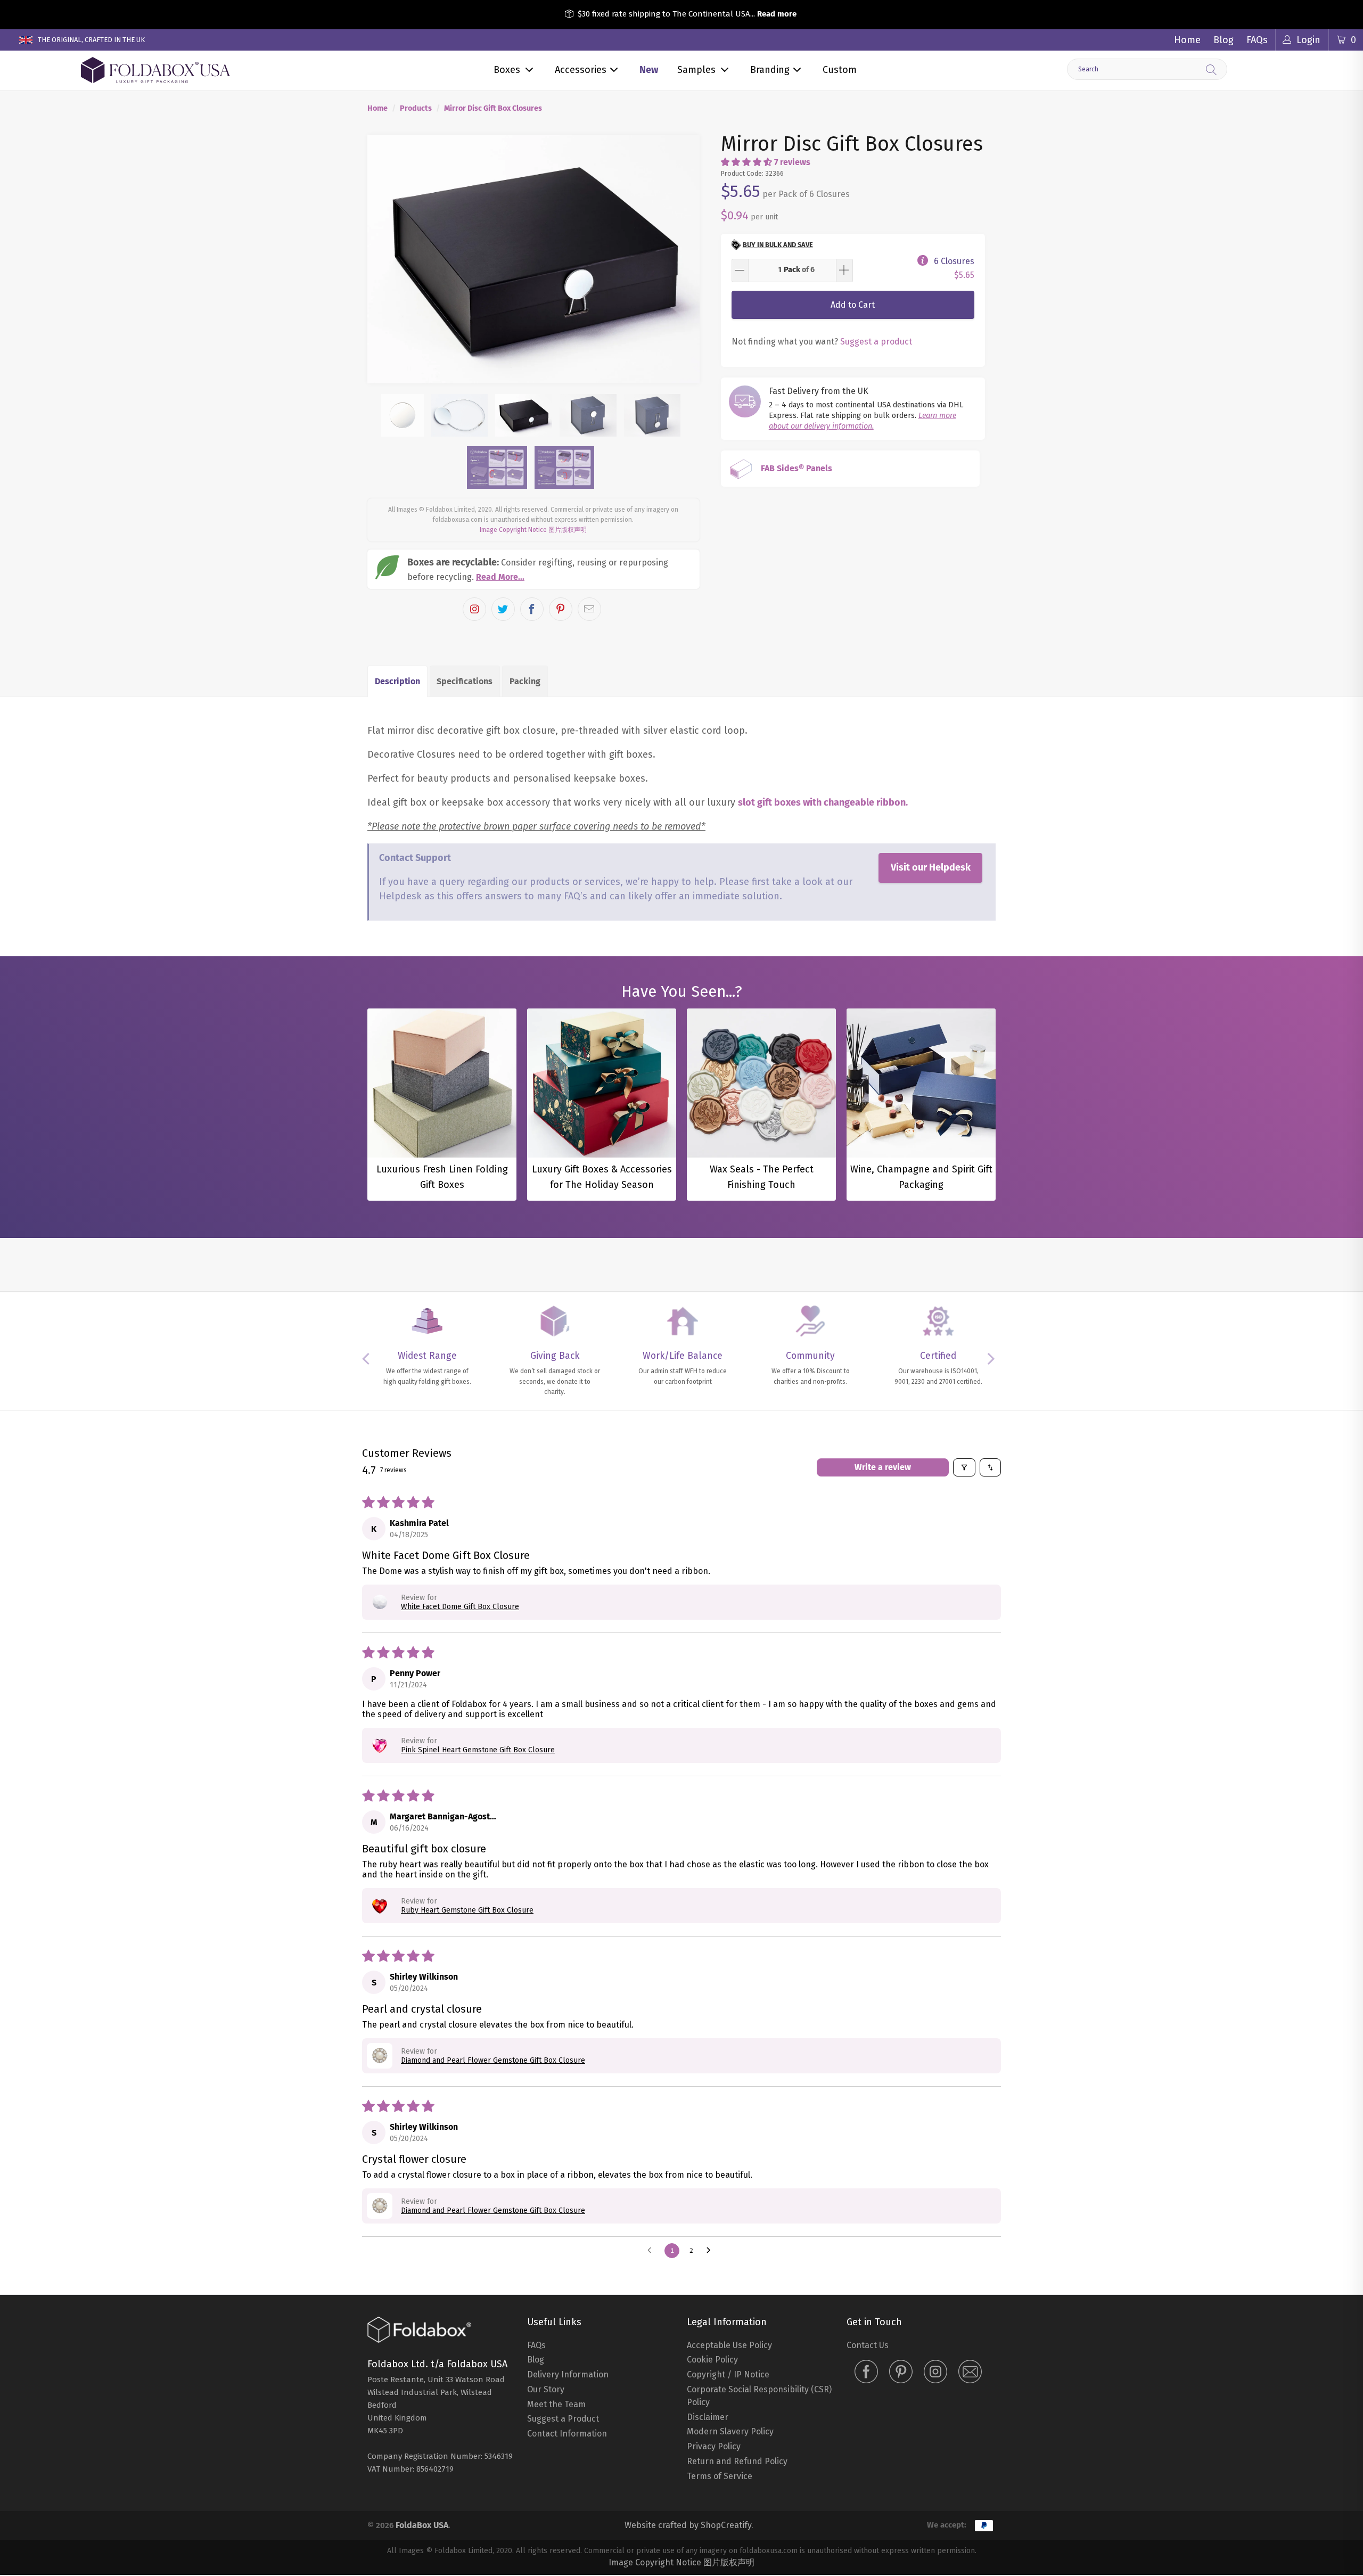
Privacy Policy (714, 2446)
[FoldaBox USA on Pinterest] (901, 2373)
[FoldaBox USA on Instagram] (935, 2373)
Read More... (500, 577)
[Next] (682, 259)
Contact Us (868, 2345)
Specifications (465, 681)
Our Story (546, 2389)
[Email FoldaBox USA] (970, 2373)
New (649, 70)
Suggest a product (876, 342)
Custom (840, 70)
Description (397, 681)
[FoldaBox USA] (155, 71)
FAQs (1257, 40)
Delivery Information (568, 2374)
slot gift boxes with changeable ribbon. (823, 802)
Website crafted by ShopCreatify (688, 2525)
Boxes (507, 70)
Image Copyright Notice (513, 530)
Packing (525, 681)
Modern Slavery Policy (730, 2431)
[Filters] (964, 1467)
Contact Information (567, 2434)
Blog (1224, 40)
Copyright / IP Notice (728, 2374)
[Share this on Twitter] (503, 609)
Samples (696, 70)
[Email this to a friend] (589, 609)
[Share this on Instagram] (474, 609)
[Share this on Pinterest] (561, 609)
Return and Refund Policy (737, 2461)
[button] (746, 162)
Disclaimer (708, 2417)
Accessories (581, 70)
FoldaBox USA (422, 2525)
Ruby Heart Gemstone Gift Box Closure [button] (467, 1910)
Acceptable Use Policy (729, 2345)
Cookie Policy (712, 2360)
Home (1187, 40)
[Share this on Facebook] (532, 609)
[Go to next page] (711, 2251)
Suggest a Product (563, 2419)
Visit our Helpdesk (931, 867)
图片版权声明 (568, 530)
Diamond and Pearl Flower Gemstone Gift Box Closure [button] (493, 2060)
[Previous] (385, 259)
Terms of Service (720, 2476)
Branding (770, 70)
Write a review (883, 1467)
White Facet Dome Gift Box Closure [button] (460, 1607)
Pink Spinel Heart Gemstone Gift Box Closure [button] (478, 1750)
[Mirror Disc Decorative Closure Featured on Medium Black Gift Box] (533, 259)
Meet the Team (556, 2404)
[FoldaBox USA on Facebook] (866, 2373)
